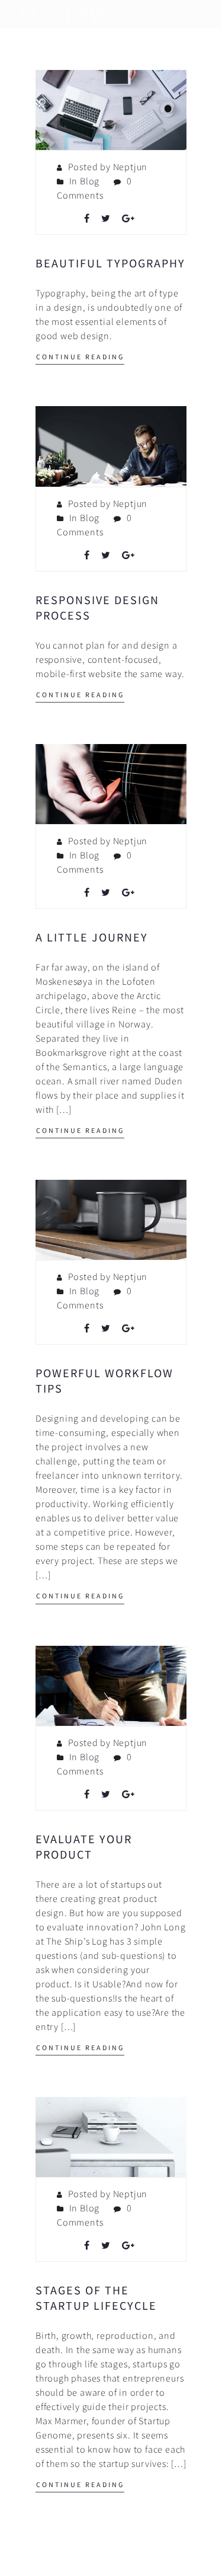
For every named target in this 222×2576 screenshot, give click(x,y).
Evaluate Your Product (84, 1846)
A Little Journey (92, 937)
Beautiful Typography (110, 263)
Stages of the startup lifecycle (96, 2298)
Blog (90, 181)
